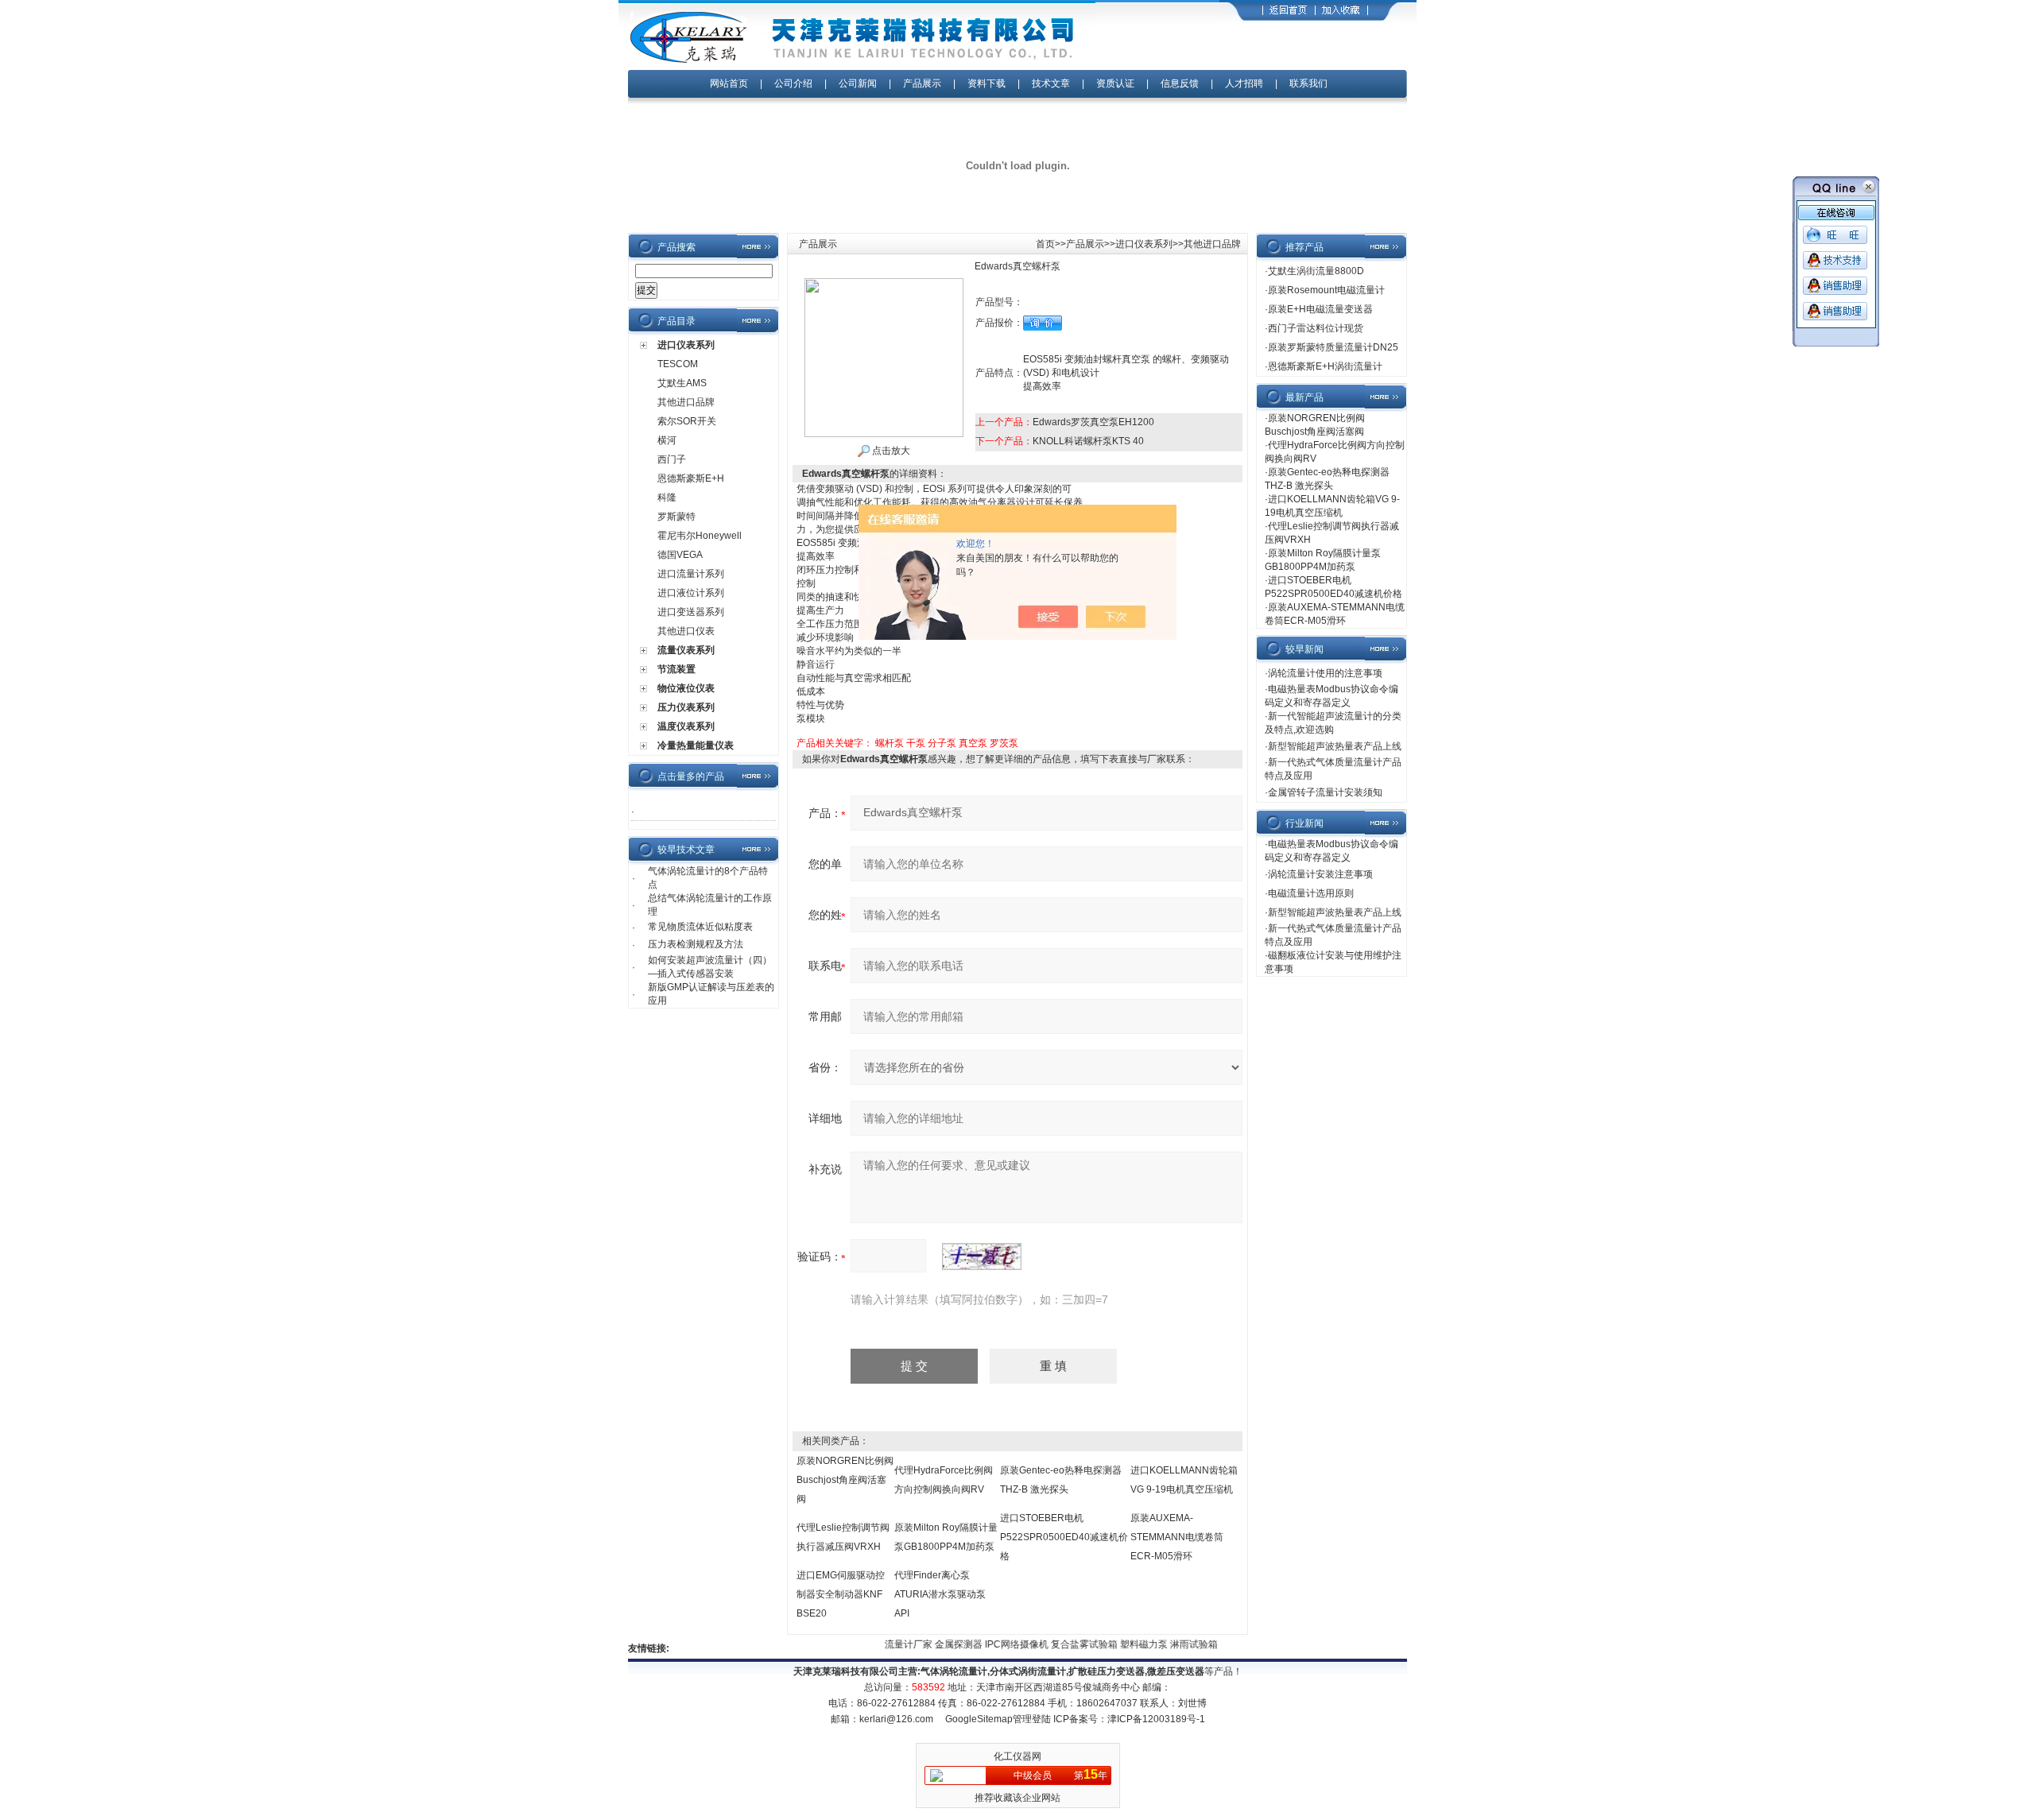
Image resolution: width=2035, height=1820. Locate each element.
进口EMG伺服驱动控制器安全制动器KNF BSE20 (841, 1594)
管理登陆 (1032, 1719)
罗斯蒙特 (676, 517)
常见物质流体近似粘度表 (700, 927)
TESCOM (678, 364)
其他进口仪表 (686, 631)
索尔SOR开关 (687, 421)
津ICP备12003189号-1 (1156, 1719)
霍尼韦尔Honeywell (700, 536)
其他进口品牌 (686, 402)
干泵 (916, 743)
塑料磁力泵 (1124, 1644)
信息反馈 (1180, 83)
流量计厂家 (888, 1644)
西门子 (672, 459)
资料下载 (986, 83)
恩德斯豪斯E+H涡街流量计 (1325, 366)
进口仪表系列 (686, 345)
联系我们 (1308, 83)
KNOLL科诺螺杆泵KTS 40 (1088, 441)
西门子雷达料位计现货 (1316, 328)
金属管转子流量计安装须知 (1325, 792)
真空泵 (973, 743)
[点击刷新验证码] (982, 1257)
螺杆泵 (890, 743)
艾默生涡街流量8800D (1316, 271)
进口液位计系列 (691, 593)
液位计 (1214, 1644)
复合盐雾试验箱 (1064, 1644)
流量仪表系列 (686, 650)
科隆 (667, 498)
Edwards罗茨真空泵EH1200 (1093, 422)
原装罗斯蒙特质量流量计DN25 (1333, 347)
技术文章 (1051, 83)
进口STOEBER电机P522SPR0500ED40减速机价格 (1064, 1537)
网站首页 (729, 83)
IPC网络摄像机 (996, 1644)
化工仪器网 (1017, 1756)
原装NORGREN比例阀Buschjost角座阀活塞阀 (845, 1480)
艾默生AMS (682, 383)
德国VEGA (680, 555)
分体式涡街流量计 (1028, 1671)
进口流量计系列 (691, 574)
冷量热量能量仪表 (696, 745)
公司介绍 (793, 83)
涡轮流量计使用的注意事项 (1325, 673)
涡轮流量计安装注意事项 (1320, 874)
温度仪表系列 (686, 726)
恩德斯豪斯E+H (691, 478)
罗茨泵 (1004, 743)
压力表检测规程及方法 (696, 944)
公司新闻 (859, 83)
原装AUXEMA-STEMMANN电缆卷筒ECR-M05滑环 (1177, 1537)
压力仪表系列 (686, 707)
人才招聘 (1244, 83)
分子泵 (942, 743)
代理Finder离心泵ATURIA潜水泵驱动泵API (940, 1594)
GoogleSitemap (979, 1719)
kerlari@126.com (896, 1719)
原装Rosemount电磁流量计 (1326, 290)
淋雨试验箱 (1174, 1644)
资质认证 (1115, 83)
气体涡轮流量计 (954, 1671)
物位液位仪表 (686, 688)
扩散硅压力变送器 (1107, 1671)
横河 (667, 440)
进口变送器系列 (691, 612)
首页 (1045, 244)
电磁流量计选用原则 (1311, 893)
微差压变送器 (1176, 1671)
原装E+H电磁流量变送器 (1320, 309)
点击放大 (890, 451)
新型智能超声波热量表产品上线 (1335, 746)
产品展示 (922, 83)
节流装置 (676, 669)
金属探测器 (938, 1644)
